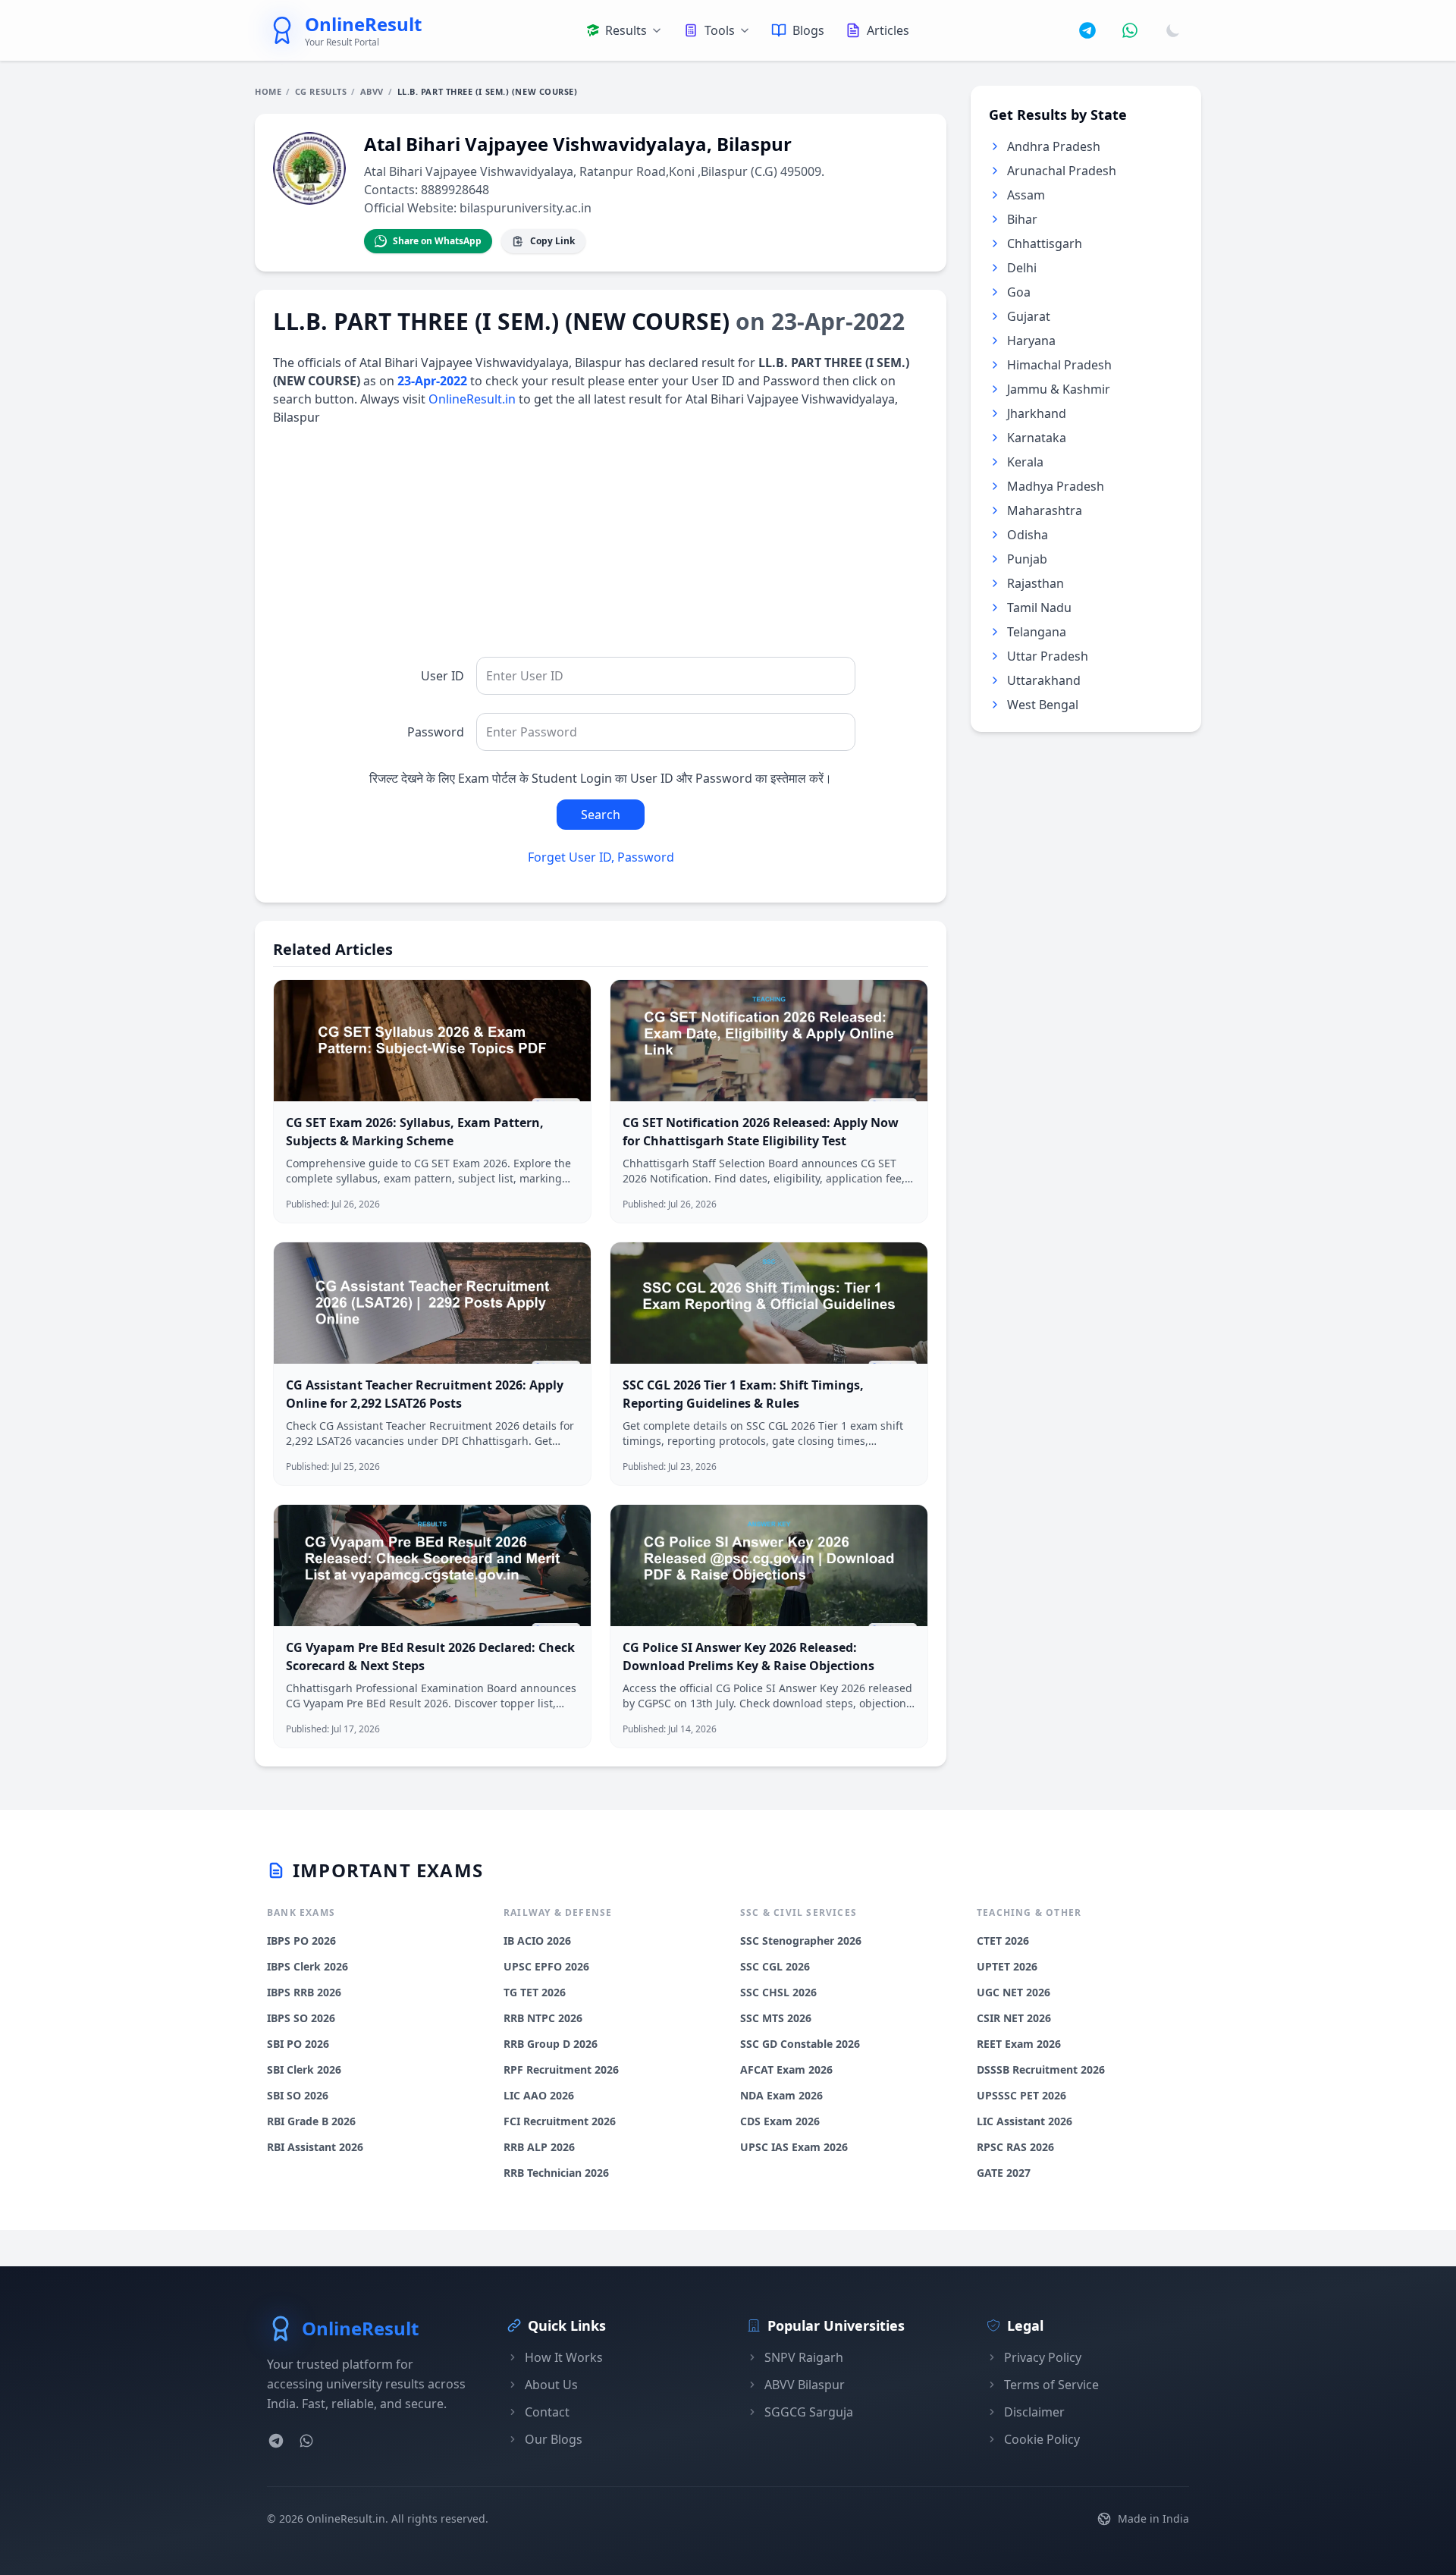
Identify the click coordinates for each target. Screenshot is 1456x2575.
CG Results (321, 91)
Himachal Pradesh (1059, 365)
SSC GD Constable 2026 (800, 2044)
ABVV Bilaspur (805, 2385)
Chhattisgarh (1045, 243)
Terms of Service (1051, 2385)
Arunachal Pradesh (1062, 171)
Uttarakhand (1044, 680)
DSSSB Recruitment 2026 (1041, 2069)
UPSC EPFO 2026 (546, 1966)
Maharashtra (1045, 510)
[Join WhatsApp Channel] (1130, 30)
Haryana (1031, 341)
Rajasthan (1036, 583)
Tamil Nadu (1039, 608)
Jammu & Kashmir (1059, 389)
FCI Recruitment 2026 (560, 2121)
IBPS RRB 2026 (304, 1992)
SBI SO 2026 (298, 2095)
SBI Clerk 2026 (304, 2069)
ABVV (372, 91)
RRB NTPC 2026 (543, 2018)
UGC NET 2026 (1014, 1992)
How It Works (564, 2357)
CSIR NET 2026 (1014, 2018)
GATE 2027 (1004, 2173)
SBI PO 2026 (298, 2044)
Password (436, 732)
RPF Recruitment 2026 (561, 2069)
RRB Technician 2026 (556, 2173)
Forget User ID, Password (601, 857)
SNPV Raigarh (804, 2357)
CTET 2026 (1003, 1941)
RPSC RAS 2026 (1015, 2147)
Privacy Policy (1043, 2357)
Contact (547, 2412)
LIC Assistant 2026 (1025, 2121)
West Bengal (1043, 705)
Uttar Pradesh (1048, 656)
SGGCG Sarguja (809, 2412)
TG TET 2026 (535, 1992)
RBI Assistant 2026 (315, 2147)
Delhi (1022, 268)
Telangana (1037, 632)
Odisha (1028, 535)
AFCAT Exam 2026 (786, 2069)
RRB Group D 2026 (551, 2044)
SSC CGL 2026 (775, 1966)
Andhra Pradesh (1054, 146)
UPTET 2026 (1007, 1966)
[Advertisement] (601, 551)
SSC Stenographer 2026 (801, 1941)
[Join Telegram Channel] (1087, 30)
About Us (551, 2385)
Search (601, 815)
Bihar (1022, 219)
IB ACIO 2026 (537, 1941)
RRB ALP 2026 (539, 2147)
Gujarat (1029, 316)
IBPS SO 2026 (301, 2018)
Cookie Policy (1042, 2439)
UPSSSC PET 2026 (1021, 2095)
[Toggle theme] (1173, 30)
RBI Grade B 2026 (311, 2121)
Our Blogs (554, 2439)
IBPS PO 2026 (301, 1941)
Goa (1019, 292)
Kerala (1025, 462)
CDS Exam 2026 (780, 2121)
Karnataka (1037, 438)
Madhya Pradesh (1056, 486)
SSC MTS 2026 (776, 2018)
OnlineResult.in (472, 399)
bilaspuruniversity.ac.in (526, 208)
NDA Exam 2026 (781, 2095)
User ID (442, 676)
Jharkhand (1037, 413)
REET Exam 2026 (1019, 2044)
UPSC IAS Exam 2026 (794, 2147)
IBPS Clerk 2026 (308, 1966)
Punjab (1027, 559)
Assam (1026, 195)
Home (268, 91)
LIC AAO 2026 (539, 2095)
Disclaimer (1034, 2412)
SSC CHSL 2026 (778, 1992)
